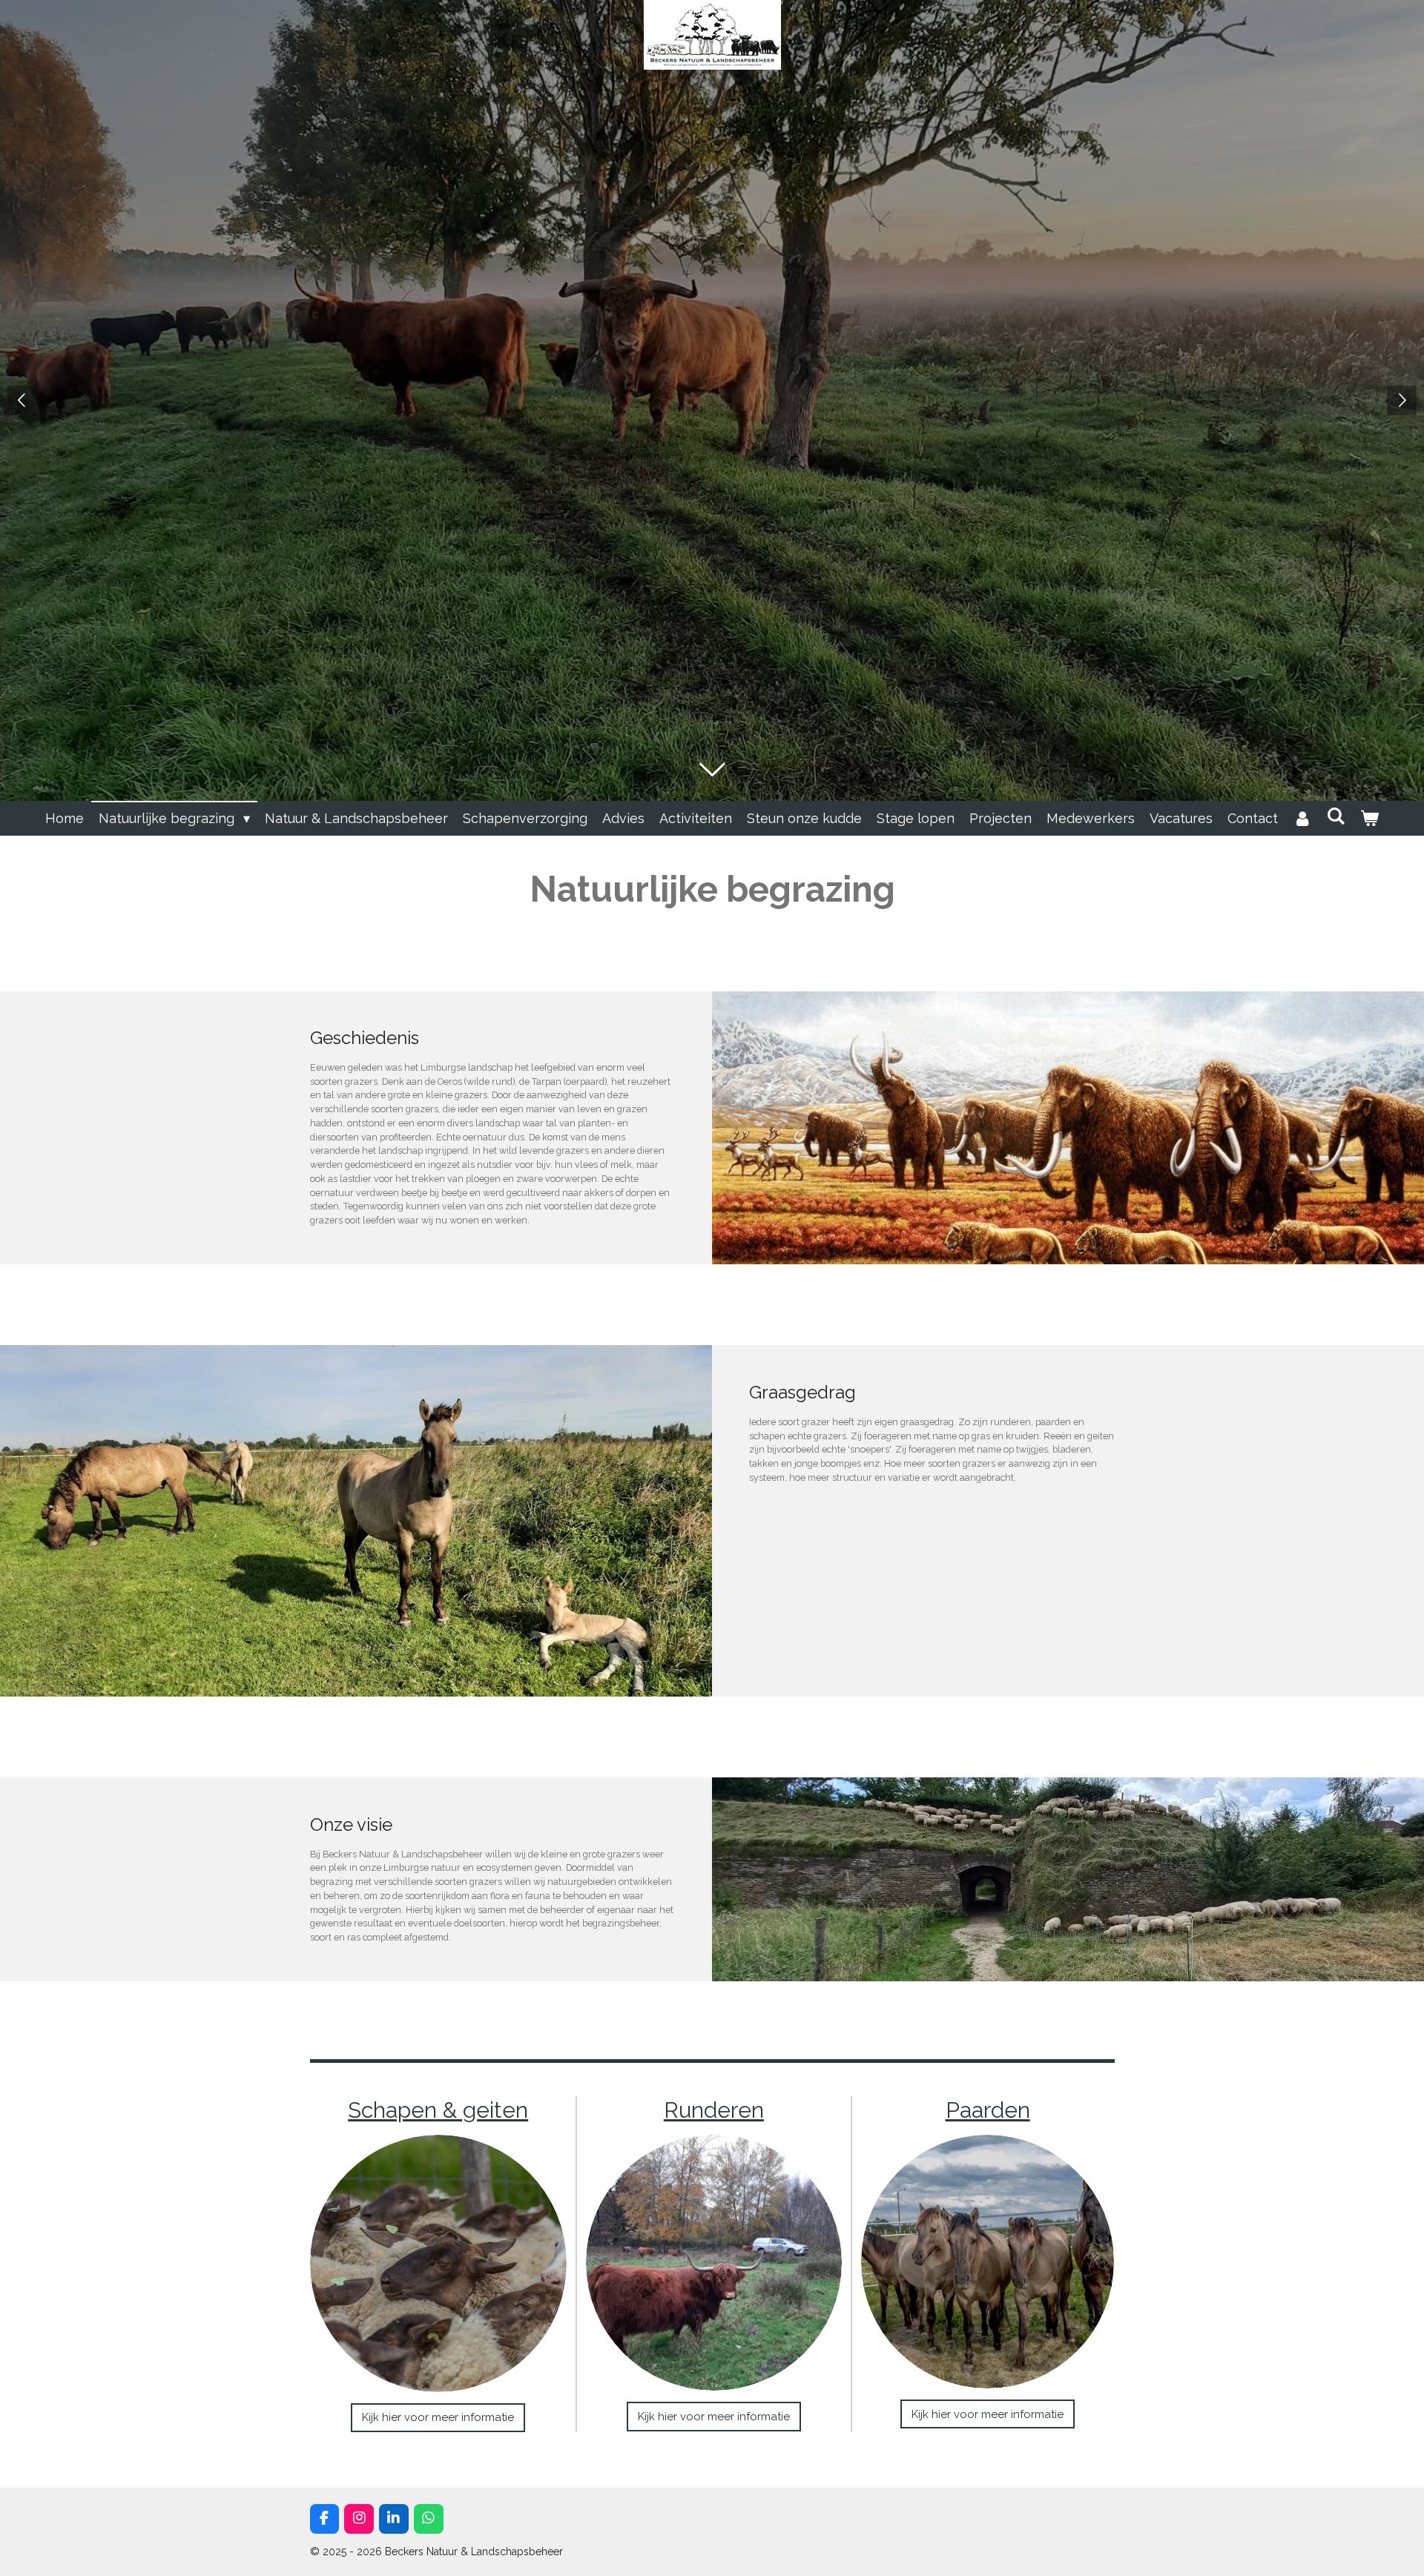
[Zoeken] (1336, 816)
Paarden (988, 2110)
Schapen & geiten (438, 2110)
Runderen (714, 2110)
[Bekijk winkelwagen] (1369, 818)
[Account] (1302, 818)
